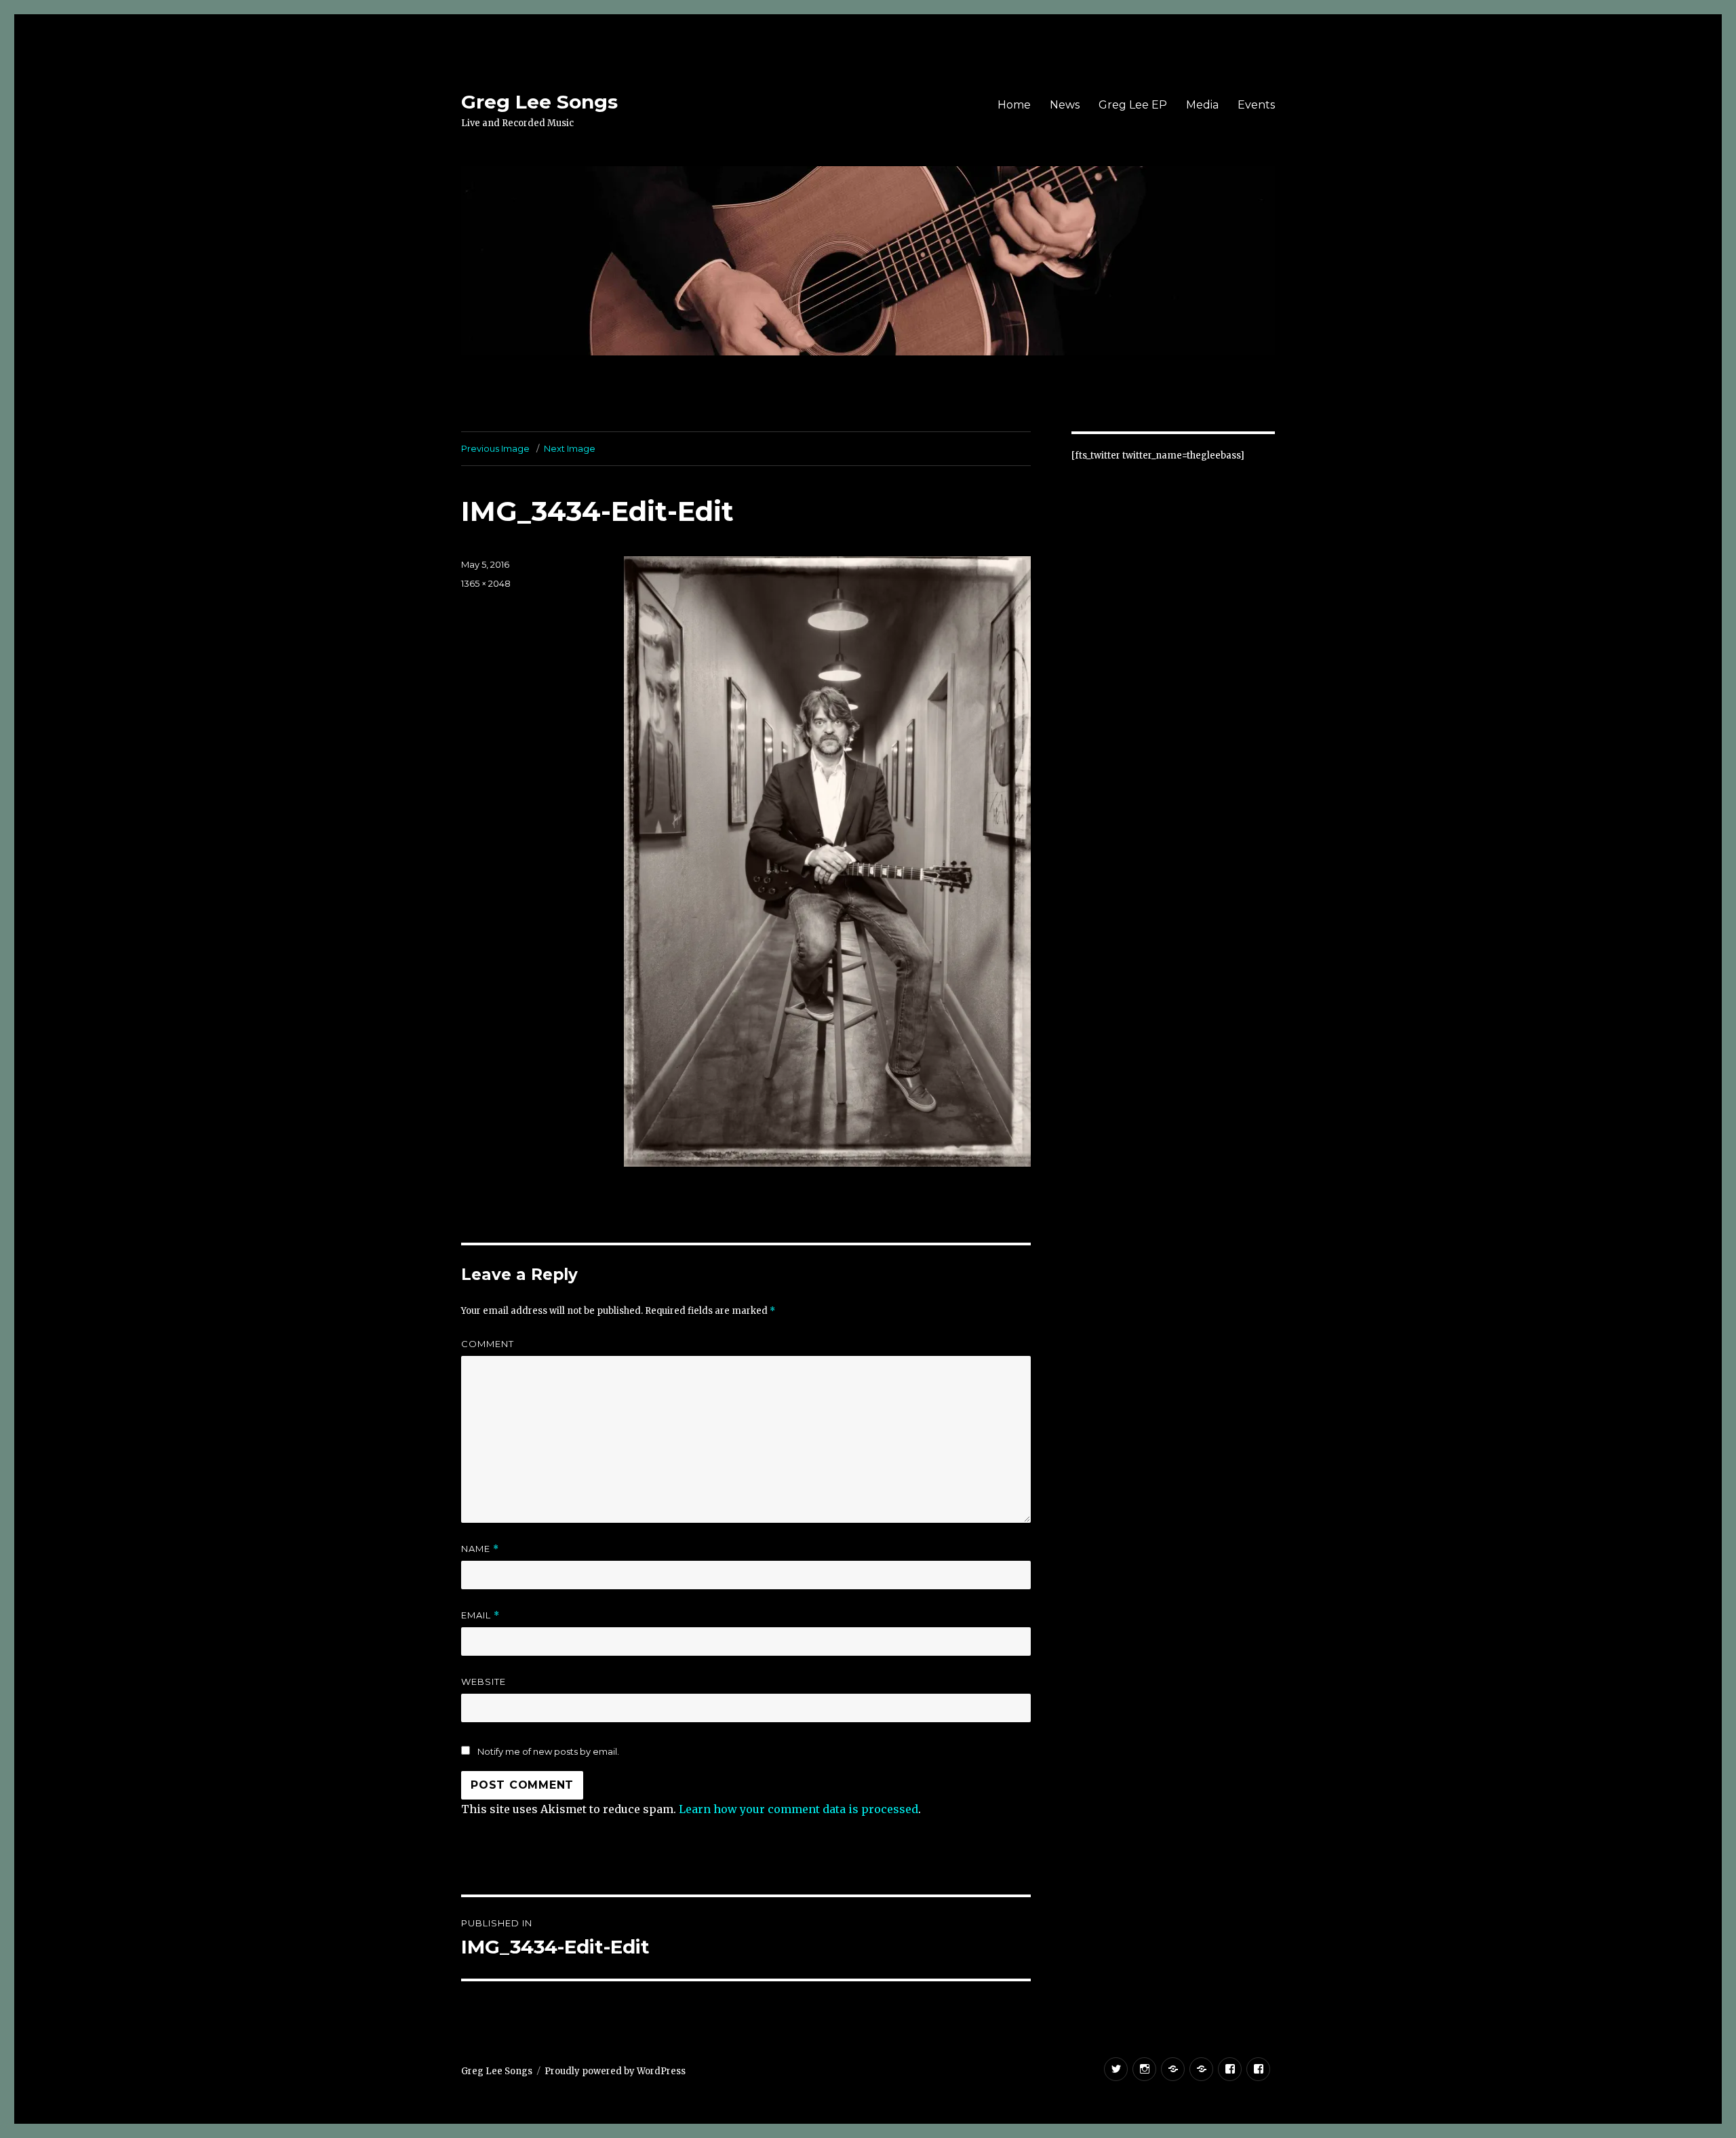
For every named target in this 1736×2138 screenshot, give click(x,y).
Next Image (570, 448)
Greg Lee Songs (539, 102)
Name (480, 1549)
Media (1202, 105)
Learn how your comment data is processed (798, 1809)
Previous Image (495, 448)
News (1065, 105)
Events (1256, 105)
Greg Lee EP (1133, 105)
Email (480, 1615)
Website (484, 1682)
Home (1014, 105)
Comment (488, 1344)
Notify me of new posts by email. (548, 1751)
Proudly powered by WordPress (615, 2071)
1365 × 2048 (486, 583)
